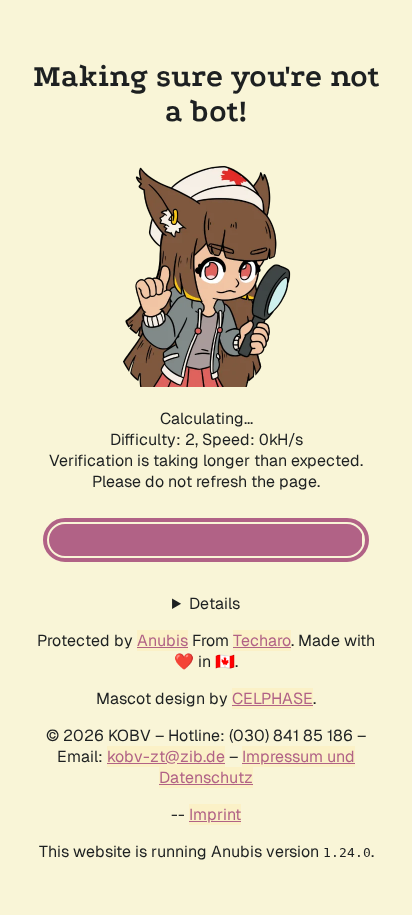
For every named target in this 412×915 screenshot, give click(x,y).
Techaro (262, 640)
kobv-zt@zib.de (166, 756)
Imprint (215, 814)
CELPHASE (272, 698)
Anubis (162, 640)
